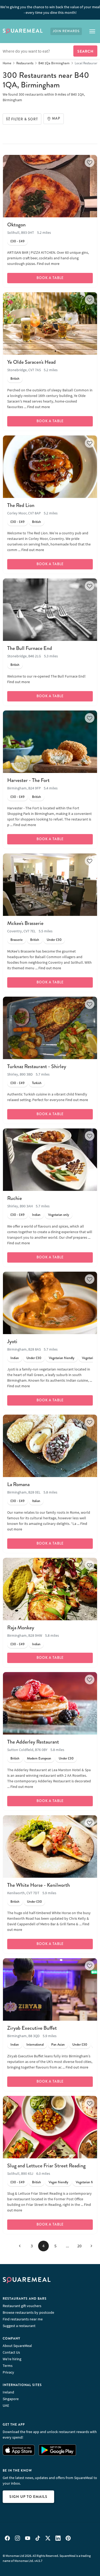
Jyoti (12, 1341)
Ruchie (15, 1198)
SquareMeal (23, 31)
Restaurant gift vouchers (22, 2306)
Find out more (48, 264)
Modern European (39, 1758)
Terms (8, 2366)
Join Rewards (66, 31)
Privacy (8, 2372)
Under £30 (54, 940)
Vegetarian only (59, 1215)
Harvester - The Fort (28, 780)
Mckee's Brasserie (25, 923)
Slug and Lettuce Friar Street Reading (46, 2166)
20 (79, 2246)
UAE (6, 2405)
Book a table (50, 278)
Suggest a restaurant (19, 2326)
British (15, 379)
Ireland (8, 2392)
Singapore (11, 2399)
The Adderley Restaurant (33, 1742)
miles (61, 94)
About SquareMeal (17, 2346)
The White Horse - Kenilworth (39, 1885)
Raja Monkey (21, 1628)
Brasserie (17, 940)
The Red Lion (21, 505)
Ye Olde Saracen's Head (31, 362)
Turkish (37, 1083)
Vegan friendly (58, 2182)
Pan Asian (58, 2045)
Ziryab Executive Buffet (32, 2028)
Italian (36, 1501)
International (35, 2045)
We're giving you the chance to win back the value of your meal (50, 10)
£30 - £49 (17, 241)
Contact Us (11, 2352)
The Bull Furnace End (30, 648)
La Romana (18, 1484)
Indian (36, 1215)
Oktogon (16, 225)
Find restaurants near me (23, 2319)
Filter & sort (25, 119)
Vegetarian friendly (62, 1358)
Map (56, 119)
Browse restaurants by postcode (28, 2312)
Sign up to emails (28, 2497)
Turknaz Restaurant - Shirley (37, 1066)
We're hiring (12, 2359)
